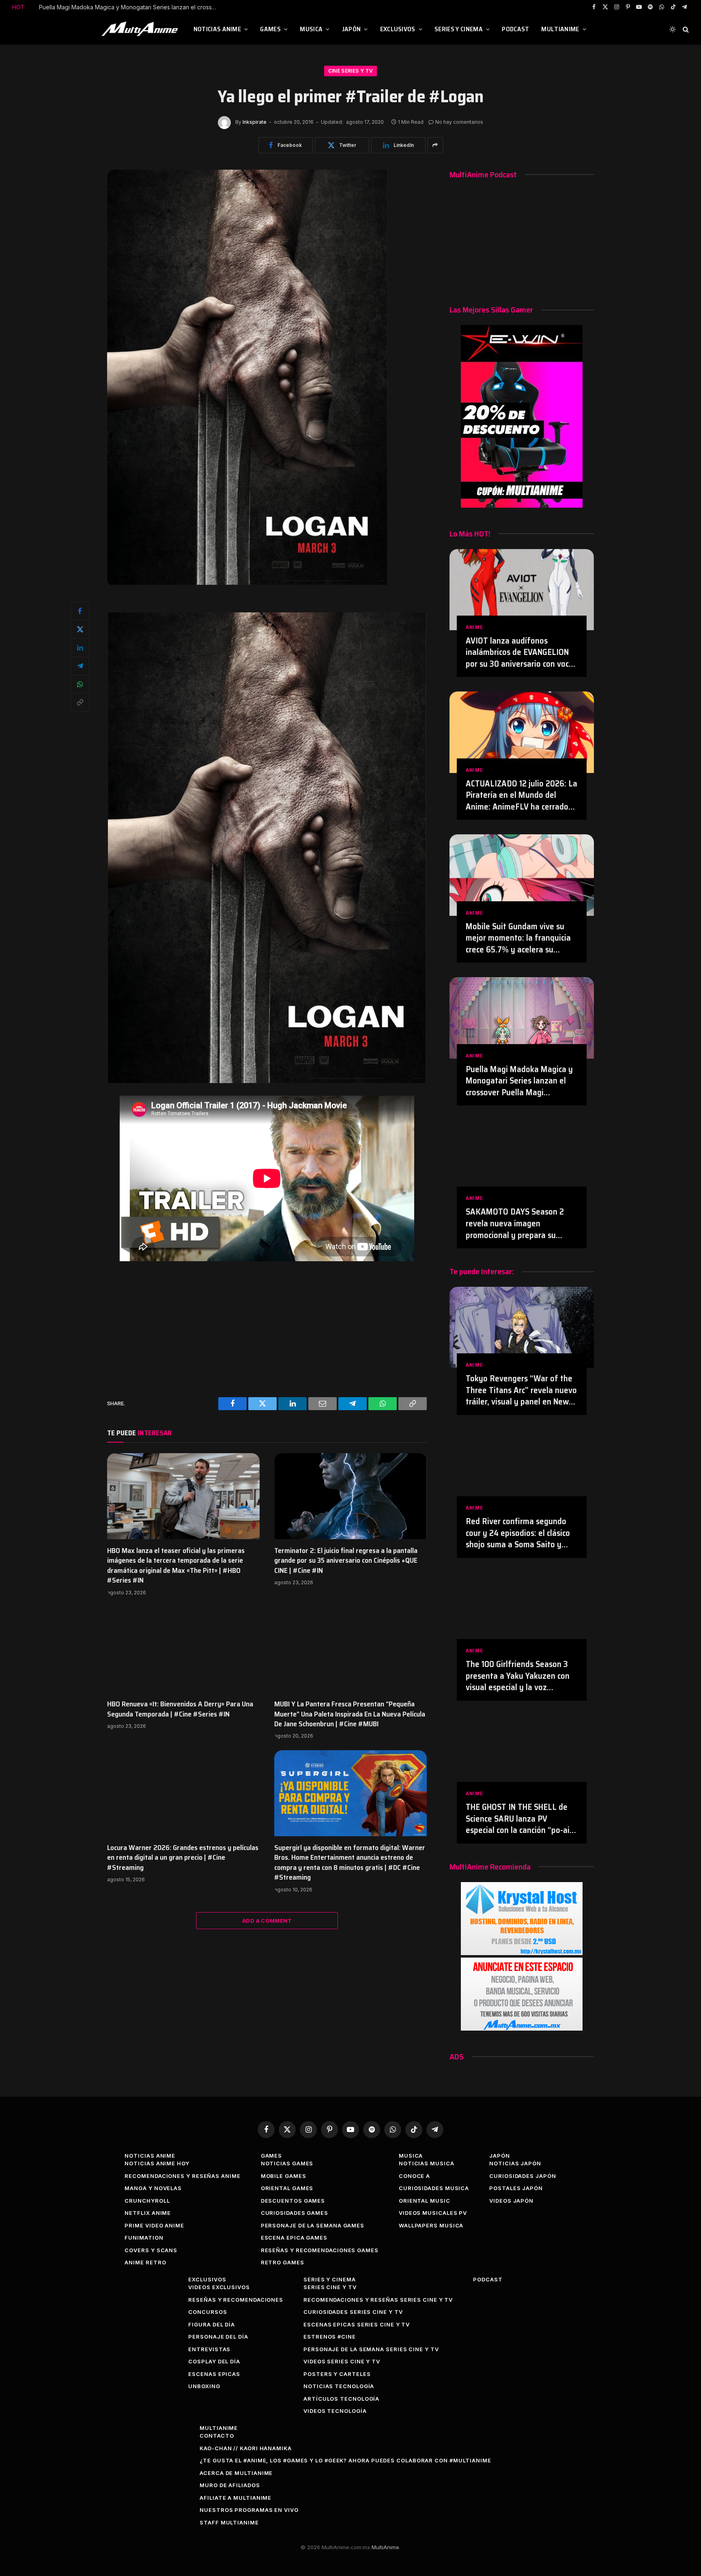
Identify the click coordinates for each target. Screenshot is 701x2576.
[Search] (685, 29)
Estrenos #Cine (330, 2337)
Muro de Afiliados (230, 2485)
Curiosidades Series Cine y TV (353, 2312)
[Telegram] (80, 666)
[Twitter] (80, 629)
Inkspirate (255, 122)
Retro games (283, 2262)
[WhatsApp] (80, 684)
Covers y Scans (151, 2250)
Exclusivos (398, 29)
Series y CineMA (459, 29)
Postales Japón (516, 2188)
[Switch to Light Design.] (673, 29)
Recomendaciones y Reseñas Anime (182, 2176)
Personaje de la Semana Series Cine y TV (371, 2349)
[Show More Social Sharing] (435, 145)
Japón (352, 29)
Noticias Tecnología (339, 2386)
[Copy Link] (80, 702)
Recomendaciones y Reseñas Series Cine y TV (378, 2300)
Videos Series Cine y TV (342, 2361)
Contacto (217, 2436)
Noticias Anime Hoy (157, 2163)
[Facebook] (80, 611)
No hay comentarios (459, 122)
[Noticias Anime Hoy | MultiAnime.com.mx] (141, 29)
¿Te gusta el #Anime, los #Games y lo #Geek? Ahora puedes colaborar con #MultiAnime (345, 2460)
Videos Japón (511, 2201)
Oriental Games (287, 2188)
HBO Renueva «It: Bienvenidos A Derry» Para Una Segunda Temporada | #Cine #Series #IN (180, 1709)
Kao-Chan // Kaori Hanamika (246, 2448)
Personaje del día (218, 2337)
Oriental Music (425, 2201)
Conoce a (414, 2176)
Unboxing (204, 2386)
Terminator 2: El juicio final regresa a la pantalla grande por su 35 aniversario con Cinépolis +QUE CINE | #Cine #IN (346, 1560)
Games (270, 29)
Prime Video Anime (154, 2225)
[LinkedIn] (80, 648)
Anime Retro (145, 2262)
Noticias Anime (217, 29)
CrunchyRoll (147, 2201)
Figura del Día (212, 2324)
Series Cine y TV (330, 2287)
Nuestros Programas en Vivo (249, 2510)
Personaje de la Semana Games (313, 2225)
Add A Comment (267, 1921)
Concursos (208, 2312)
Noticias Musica (427, 2163)
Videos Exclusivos (219, 2287)
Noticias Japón (515, 2163)
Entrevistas (209, 2349)
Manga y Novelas (153, 2188)
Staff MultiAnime (229, 2522)
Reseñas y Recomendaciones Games (320, 2250)
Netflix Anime (148, 2213)
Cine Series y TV (351, 71)
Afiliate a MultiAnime (235, 2498)
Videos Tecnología (335, 2411)
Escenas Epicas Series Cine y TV (357, 2324)
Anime (474, 627)
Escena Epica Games (294, 2238)
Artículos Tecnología (341, 2399)
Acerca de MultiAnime (236, 2473)
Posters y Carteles (337, 2374)
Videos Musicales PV (433, 2213)
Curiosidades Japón (523, 2176)
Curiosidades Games (295, 2213)
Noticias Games (287, 2163)
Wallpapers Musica (431, 2225)
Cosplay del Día (214, 2361)
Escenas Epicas (214, 2374)
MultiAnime (560, 29)
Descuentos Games (293, 2201)
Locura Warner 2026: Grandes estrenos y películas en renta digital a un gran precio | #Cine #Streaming (183, 1858)
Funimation (144, 2238)
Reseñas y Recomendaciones (236, 2300)
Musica (311, 29)
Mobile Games (284, 2176)
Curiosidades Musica (434, 2188)
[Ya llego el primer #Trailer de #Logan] (247, 583)
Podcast (515, 29)
